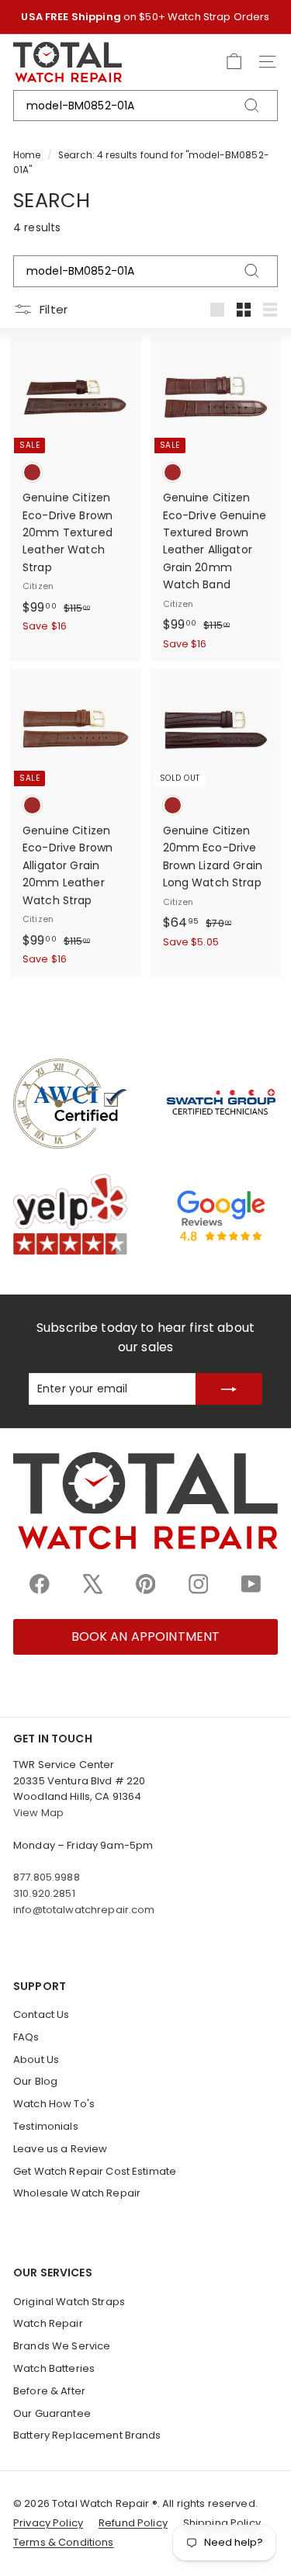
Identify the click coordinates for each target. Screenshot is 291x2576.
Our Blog (35, 2081)
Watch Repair (48, 2323)
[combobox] (145, 106)
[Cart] (234, 62)
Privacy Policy (48, 2523)
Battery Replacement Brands (87, 2435)
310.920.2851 (44, 1893)
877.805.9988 (47, 1877)
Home (27, 155)
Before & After (49, 2391)
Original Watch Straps (69, 2302)
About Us (36, 2059)
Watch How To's (54, 2104)
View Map (38, 1813)
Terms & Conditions (64, 2542)
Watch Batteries (54, 2368)
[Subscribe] (229, 1389)
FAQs (26, 2037)
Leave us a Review (60, 2149)
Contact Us (41, 2014)
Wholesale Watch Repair (77, 2193)
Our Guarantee (52, 2413)
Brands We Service (62, 2346)
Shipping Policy (222, 2523)
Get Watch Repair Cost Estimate (95, 2171)
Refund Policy (133, 2523)
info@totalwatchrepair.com (84, 1910)
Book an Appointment (146, 1636)
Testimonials (46, 2126)
